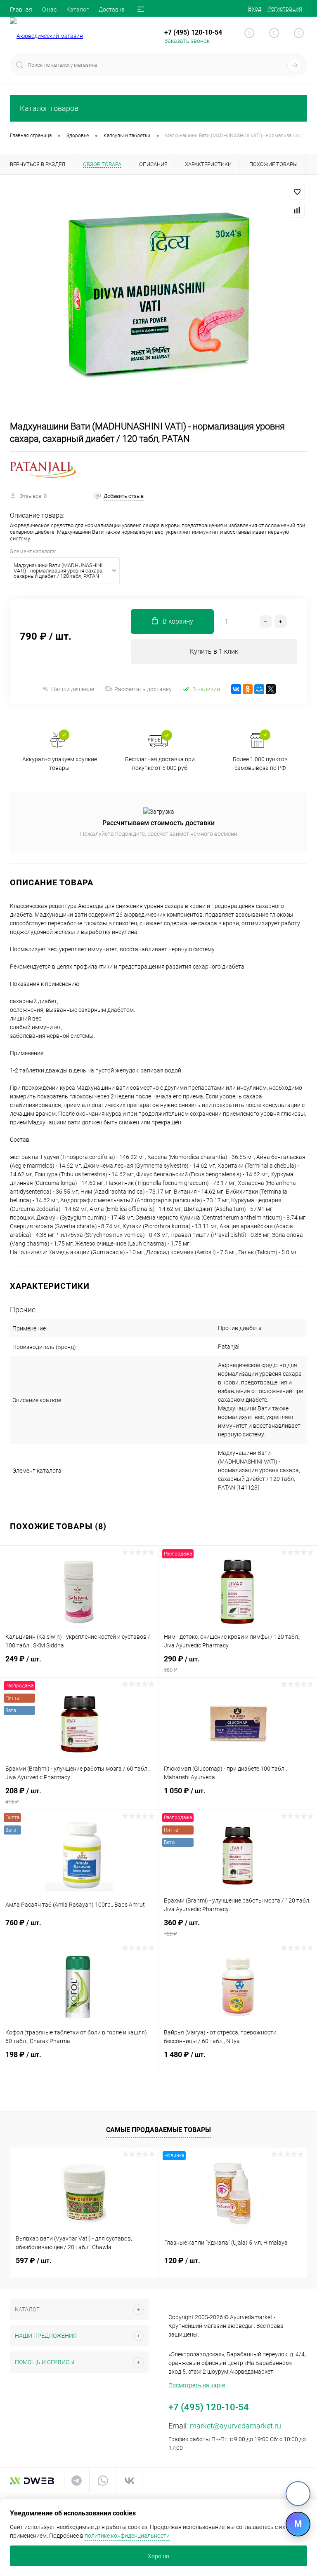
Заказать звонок (187, 41)
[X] (271, 689)
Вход (255, 9)
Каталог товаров (49, 108)
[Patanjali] (43, 470)
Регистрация (285, 9)
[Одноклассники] (248, 689)
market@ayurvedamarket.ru (235, 2426)
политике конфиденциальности (127, 2536)
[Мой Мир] (259, 689)
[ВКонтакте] (236, 689)
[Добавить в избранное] (297, 192)
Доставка (112, 9)
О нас (49, 9)
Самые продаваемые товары (158, 2130)
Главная (21, 9)
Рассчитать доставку (143, 689)
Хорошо (158, 2556)
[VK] (298, 2494)
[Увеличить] (158, 298)
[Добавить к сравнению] (297, 210)
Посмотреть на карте (197, 2385)
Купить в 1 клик (214, 651)
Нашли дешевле (73, 689)
